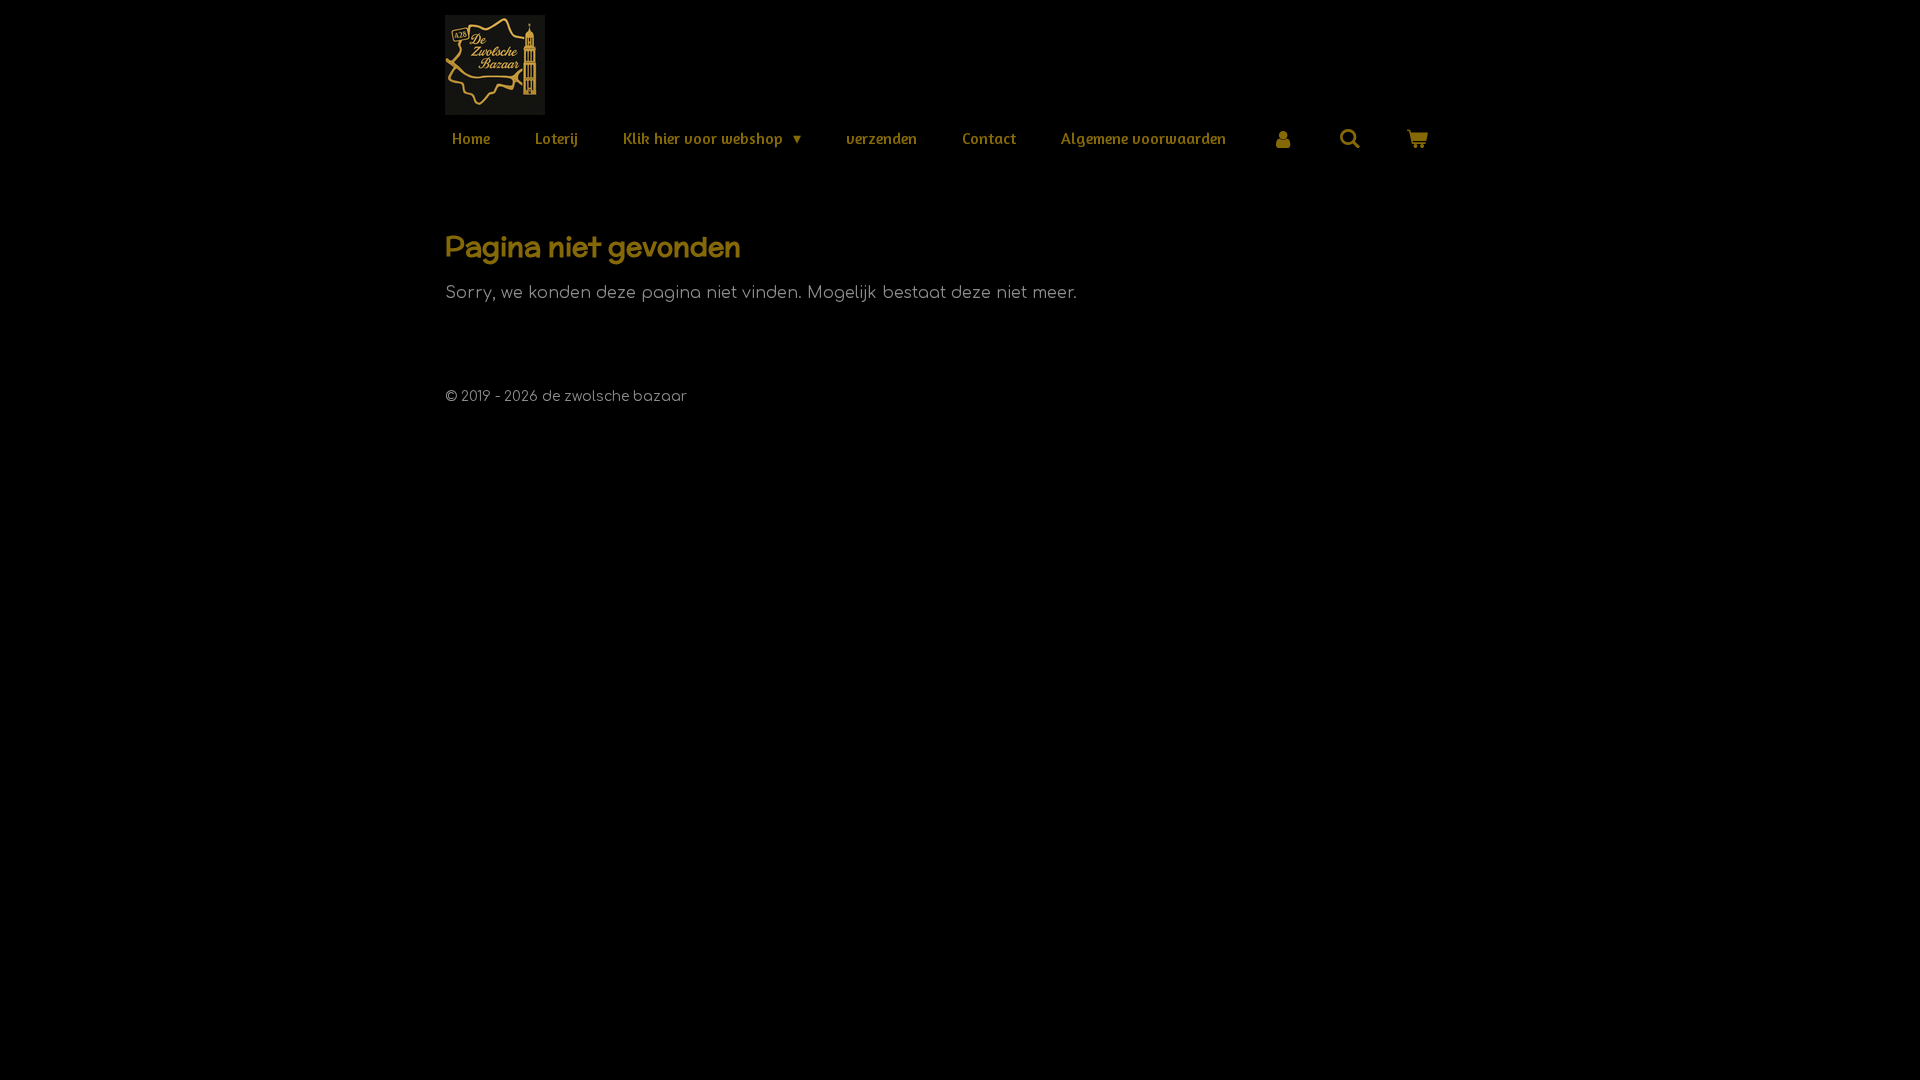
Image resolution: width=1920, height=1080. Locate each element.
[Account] (1282, 138)
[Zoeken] (1350, 138)
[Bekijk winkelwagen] (1417, 138)
